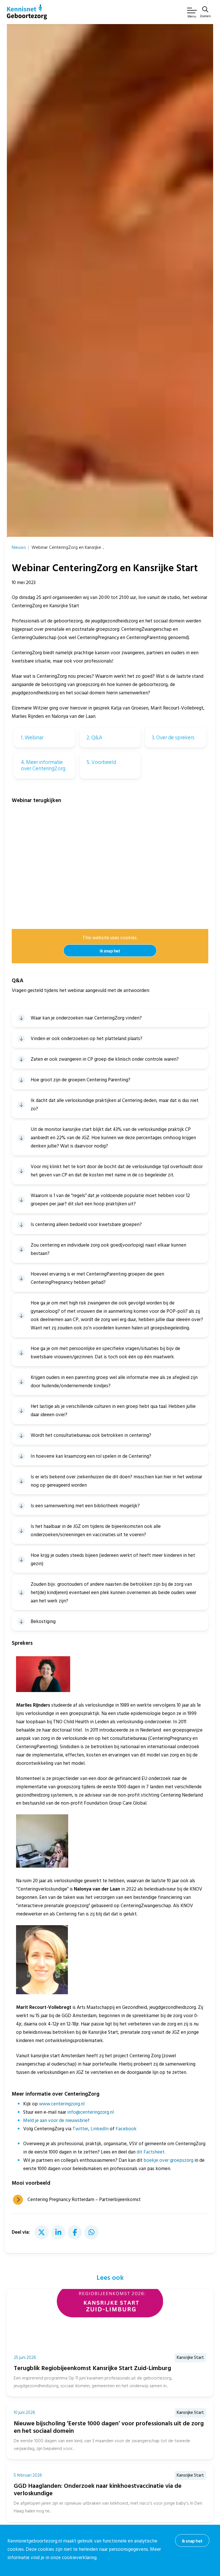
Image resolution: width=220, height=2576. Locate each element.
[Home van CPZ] (27, 12)
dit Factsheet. (151, 2152)
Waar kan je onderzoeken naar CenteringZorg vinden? (86, 1018)
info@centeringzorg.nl (91, 2112)
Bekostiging (43, 1622)
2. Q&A (94, 738)
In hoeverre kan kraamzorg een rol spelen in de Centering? (91, 1456)
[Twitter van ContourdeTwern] (42, 2232)
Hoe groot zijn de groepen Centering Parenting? (80, 1080)
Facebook (126, 2129)
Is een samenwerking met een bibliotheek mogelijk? (85, 1506)
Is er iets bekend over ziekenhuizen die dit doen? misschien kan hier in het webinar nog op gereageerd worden (116, 1481)
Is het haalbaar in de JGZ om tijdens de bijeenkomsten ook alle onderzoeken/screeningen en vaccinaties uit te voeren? (96, 1531)
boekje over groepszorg (168, 2160)
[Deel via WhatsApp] (91, 2232)
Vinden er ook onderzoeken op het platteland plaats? (87, 1039)
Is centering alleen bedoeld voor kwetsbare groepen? (86, 1225)
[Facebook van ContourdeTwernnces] (75, 2232)
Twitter (80, 2129)
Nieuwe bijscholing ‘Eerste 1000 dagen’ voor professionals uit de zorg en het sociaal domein (109, 2427)
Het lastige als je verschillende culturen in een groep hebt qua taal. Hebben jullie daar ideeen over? (113, 1411)
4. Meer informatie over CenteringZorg (43, 765)
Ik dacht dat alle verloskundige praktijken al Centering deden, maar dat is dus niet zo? (115, 1105)
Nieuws (19, 547)
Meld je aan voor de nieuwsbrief (56, 2121)
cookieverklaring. (80, 2558)
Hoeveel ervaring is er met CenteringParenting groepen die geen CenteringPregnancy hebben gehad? (97, 1278)
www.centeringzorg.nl (62, 2104)
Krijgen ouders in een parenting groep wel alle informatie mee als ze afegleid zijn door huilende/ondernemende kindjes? (114, 1382)
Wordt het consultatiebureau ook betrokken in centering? (91, 1435)
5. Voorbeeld (101, 762)
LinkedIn (100, 2129)
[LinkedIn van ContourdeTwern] (58, 2232)
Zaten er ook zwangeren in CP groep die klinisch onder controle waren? (105, 1059)
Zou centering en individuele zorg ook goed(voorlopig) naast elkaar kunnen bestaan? (108, 1249)
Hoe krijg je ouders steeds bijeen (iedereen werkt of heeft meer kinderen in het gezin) (113, 1560)
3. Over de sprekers (173, 738)
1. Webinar (32, 738)
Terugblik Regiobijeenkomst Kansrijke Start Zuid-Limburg (92, 2368)
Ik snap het (110, 951)
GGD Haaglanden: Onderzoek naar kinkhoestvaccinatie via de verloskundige (98, 2490)
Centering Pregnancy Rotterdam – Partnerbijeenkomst (84, 2200)
